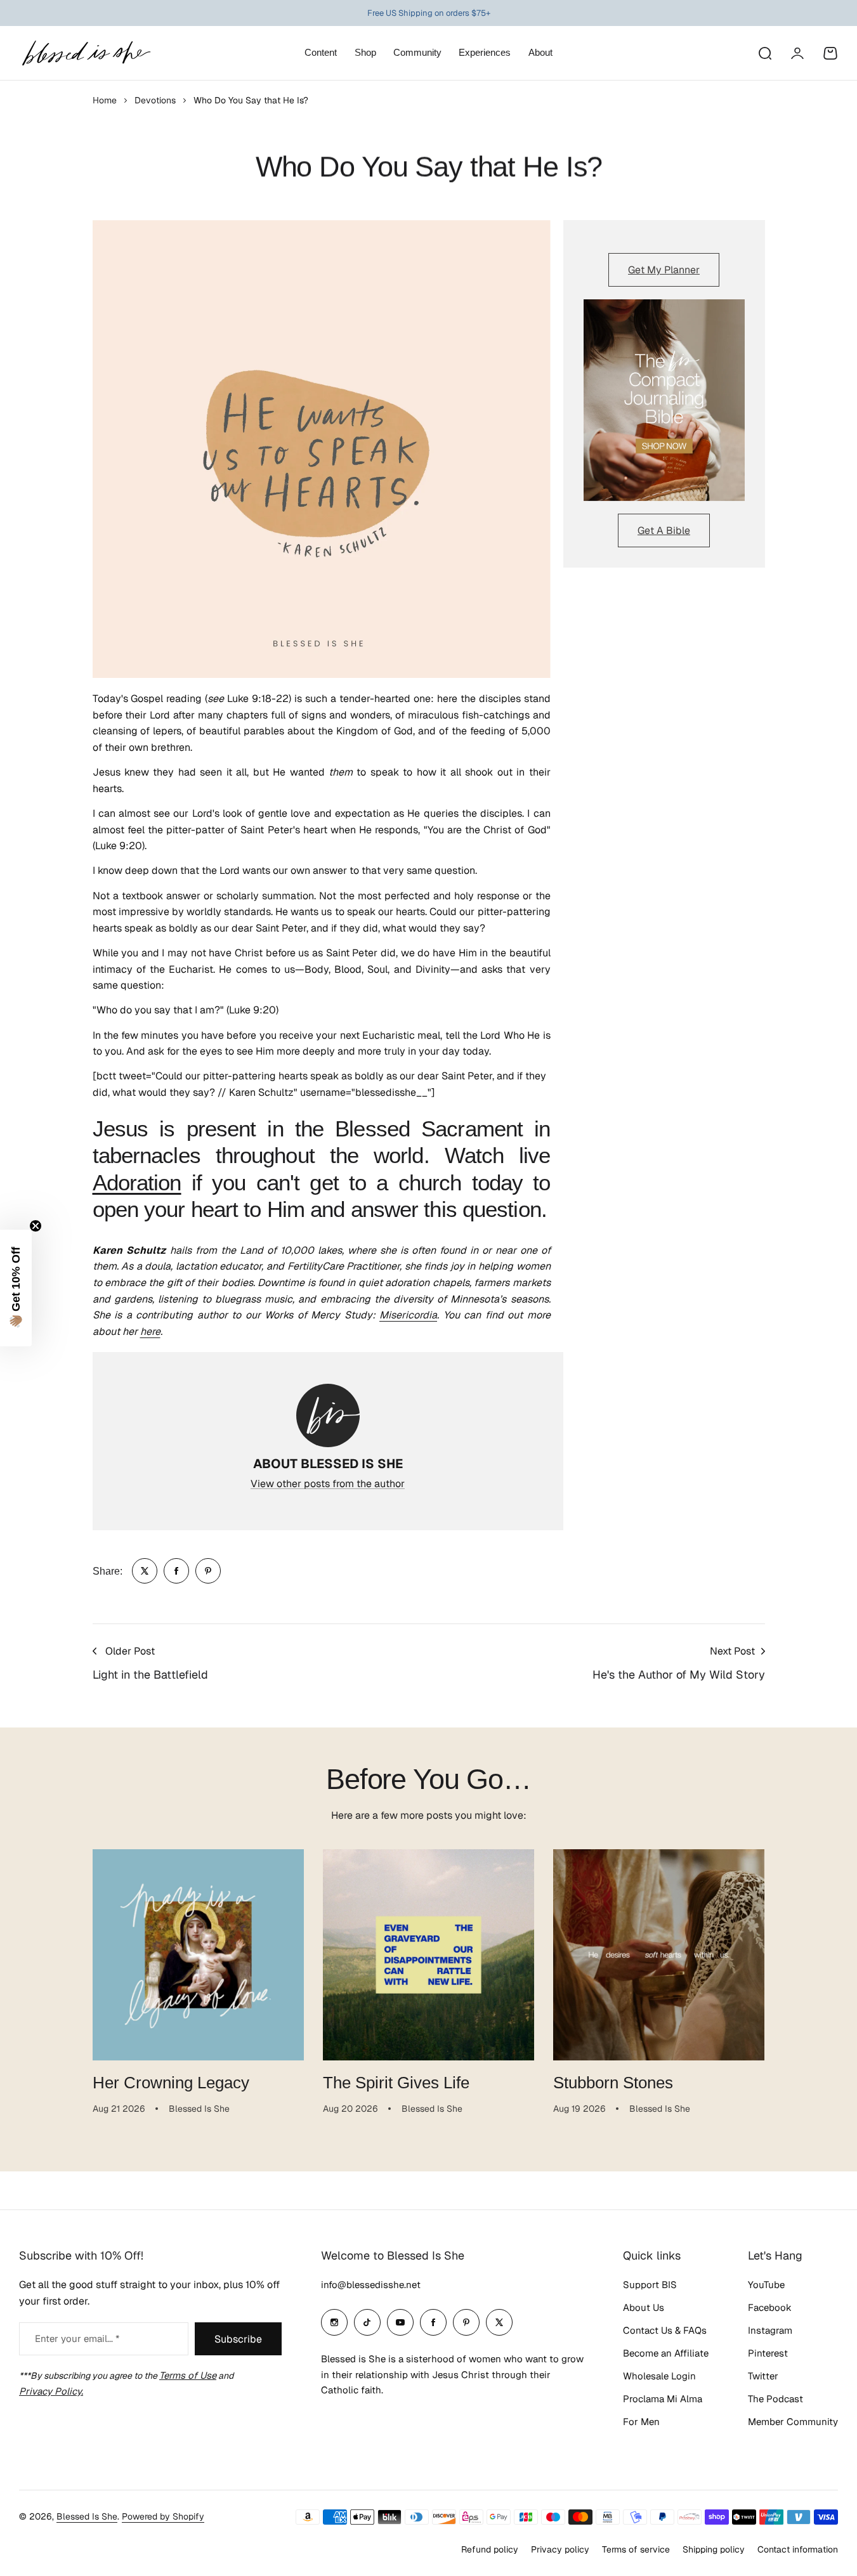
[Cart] (830, 53)
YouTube (766, 2285)
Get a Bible (664, 530)
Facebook (770, 2307)
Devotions (155, 100)
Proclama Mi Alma (663, 2399)
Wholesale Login (659, 2376)
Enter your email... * (77, 2339)
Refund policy (490, 2549)
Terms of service (636, 2549)
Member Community (793, 2422)
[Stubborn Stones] (659, 1955)
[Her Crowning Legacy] (198, 1955)
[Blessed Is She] (86, 53)
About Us (644, 2307)
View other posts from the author (328, 1484)
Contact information (798, 2549)
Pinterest (768, 2353)
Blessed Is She (87, 2516)
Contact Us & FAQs (665, 2330)
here (150, 1331)
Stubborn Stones (613, 2083)
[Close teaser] (36, 1226)
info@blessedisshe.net (371, 2285)
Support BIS (650, 2285)
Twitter (763, 2376)
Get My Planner (664, 270)
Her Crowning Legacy (171, 2083)
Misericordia (408, 1315)
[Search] (764, 53)
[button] (16, 1288)
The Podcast (775, 2399)
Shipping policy (714, 2549)
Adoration (137, 1183)
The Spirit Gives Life (396, 2083)
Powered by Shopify (163, 2516)
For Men (641, 2422)
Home (105, 100)
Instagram (770, 2330)
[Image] (664, 400)
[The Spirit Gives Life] (429, 1955)
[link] (145, 1571)
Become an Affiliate (666, 2353)
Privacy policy (560, 2549)
